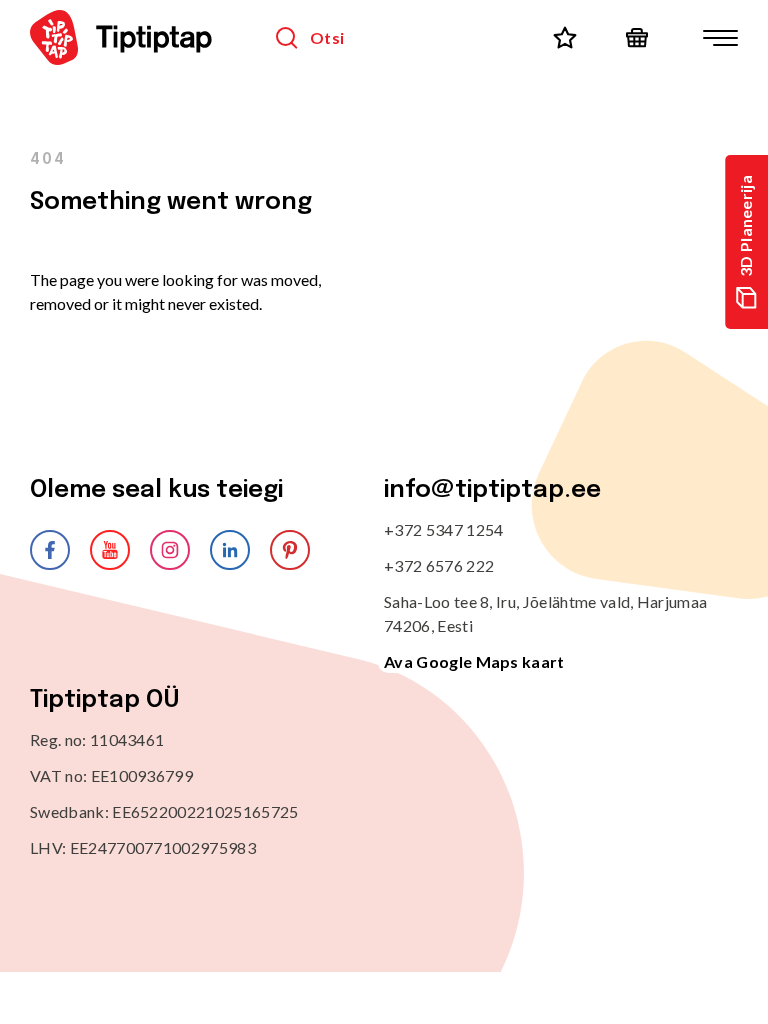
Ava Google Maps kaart (474, 661)
